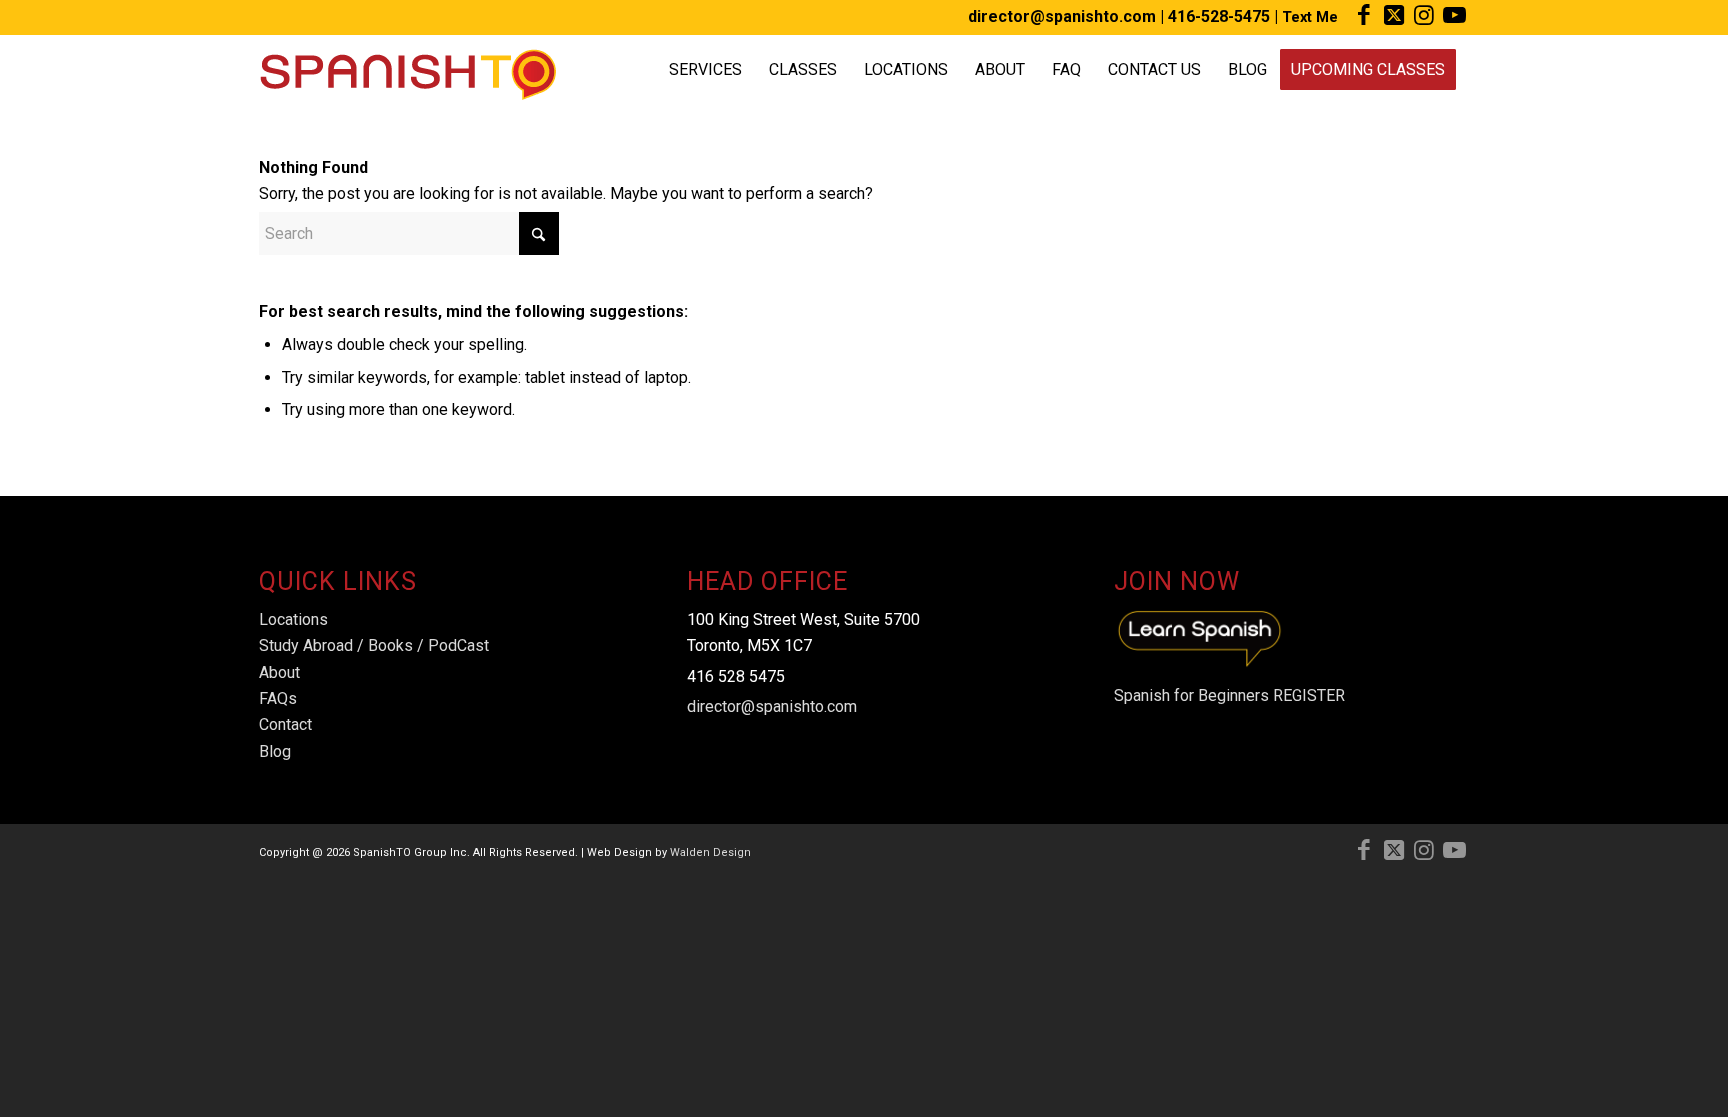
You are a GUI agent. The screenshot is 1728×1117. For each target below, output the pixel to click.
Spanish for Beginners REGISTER (1229, 695)
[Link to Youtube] (1454, 15)
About (279, 672)
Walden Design (710, 852)
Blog (275, 751)
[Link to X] (1393, 15)
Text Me (1310, 17)
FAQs (278, 698)
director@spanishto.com (1062, 16)
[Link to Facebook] (1363, 15)
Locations (293, 619)
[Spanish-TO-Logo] (407, 70)
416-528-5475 (1219, 16)
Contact (285, 724)
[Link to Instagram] (1423, 15)
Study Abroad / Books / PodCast (374, 645)
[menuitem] (705, 70)
